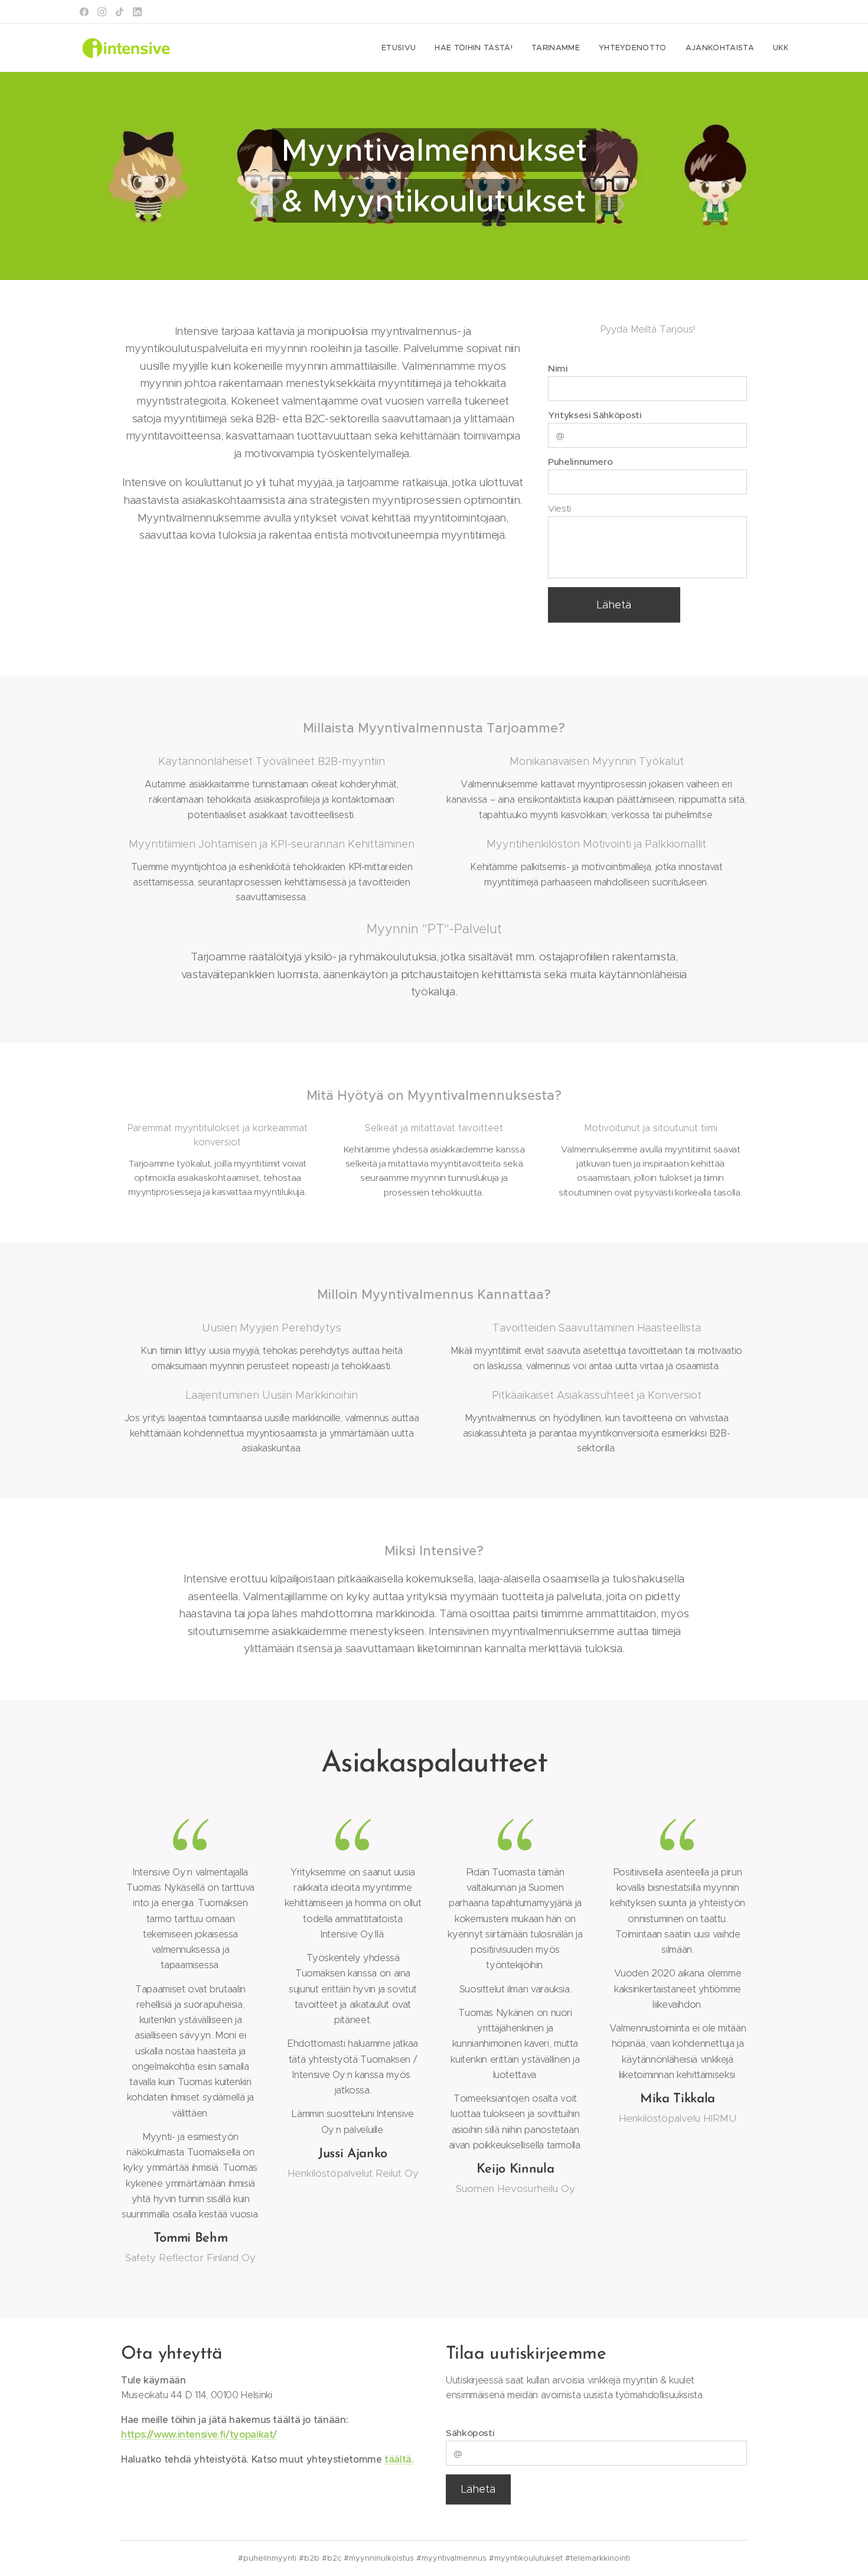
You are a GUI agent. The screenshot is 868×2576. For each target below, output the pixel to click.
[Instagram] (102, 12)
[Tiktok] (120, 12)
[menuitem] (402, 48)
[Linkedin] (137, 12)
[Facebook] (84, 12)
